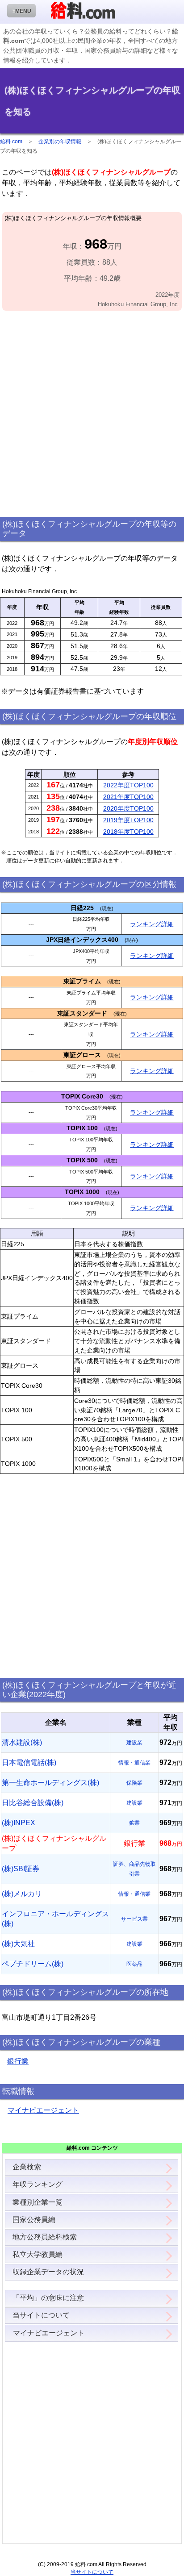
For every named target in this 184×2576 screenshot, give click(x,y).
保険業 (134, 1783)
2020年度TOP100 (128, 808)
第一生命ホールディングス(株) (50, 1783)
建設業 (134, 1743)
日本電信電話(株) (29, 1762)
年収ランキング (38, 2184)
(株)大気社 (18, 1944)
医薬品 (134, 1964)
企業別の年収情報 (60, 141)
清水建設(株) (22, 1742)
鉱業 (134, 1823)
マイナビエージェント (43, 2110)
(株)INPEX (19, 1823)
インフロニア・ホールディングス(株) (55, 1919)
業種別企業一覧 (38, 2202)
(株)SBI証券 (21, 1869)
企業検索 (27, 2167)
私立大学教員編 (38, 2254)
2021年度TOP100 (128, 797)
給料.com (11, 141)
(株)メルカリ (22, 1894)
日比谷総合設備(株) (33, 1803)
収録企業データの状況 (48, 2272)
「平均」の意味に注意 (48, 2298)
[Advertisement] (92, 414)
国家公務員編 (34, 2220)
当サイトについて (41, 2315)
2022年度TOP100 (128, 785)
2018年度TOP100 (128, 832)
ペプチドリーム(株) (33, 1964)
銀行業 (18, 2061)
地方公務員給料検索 (45, 2237)
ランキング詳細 (152, 924)
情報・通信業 (134, 1763)
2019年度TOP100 (128, 820)
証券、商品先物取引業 (134, 1869)
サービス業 (134, 1919)
